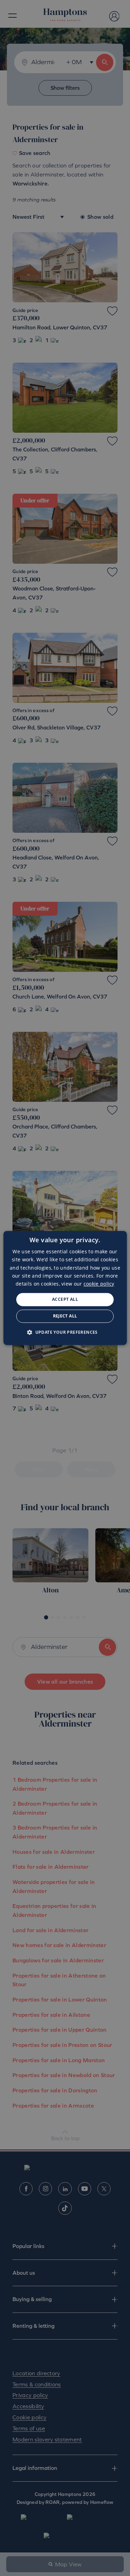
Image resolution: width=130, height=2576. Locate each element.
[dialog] (65, 1288)
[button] (65, 1332)
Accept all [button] (65, 1299)
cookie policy (99, 1284)
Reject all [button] (65, 1316)
